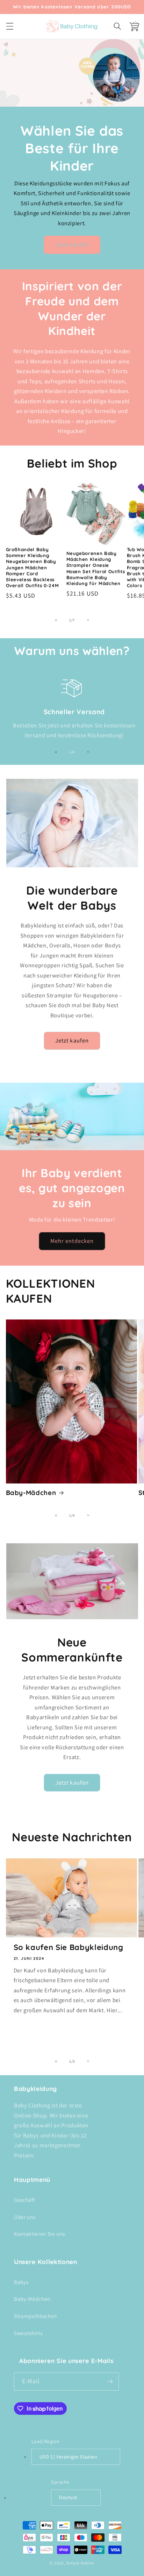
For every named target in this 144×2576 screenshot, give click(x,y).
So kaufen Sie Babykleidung (69, 1947)
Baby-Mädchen (31, 1493)
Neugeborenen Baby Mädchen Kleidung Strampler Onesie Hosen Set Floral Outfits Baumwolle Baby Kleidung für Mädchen (96, 568)
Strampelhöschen (35, 2316)
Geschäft (24, 2200)
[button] (9, 26)
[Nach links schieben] (56, 620)
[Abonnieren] (110, 2382)
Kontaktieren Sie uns (39, 2234)
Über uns (25, 2217)
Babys (21, 2282)
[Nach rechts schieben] (88, 620)
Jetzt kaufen (72, 244)
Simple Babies (80, 2563)
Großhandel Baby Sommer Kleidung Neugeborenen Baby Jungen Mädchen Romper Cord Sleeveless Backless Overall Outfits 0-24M (33, 567)
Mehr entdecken (72, 1241)
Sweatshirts (28, 2333)
